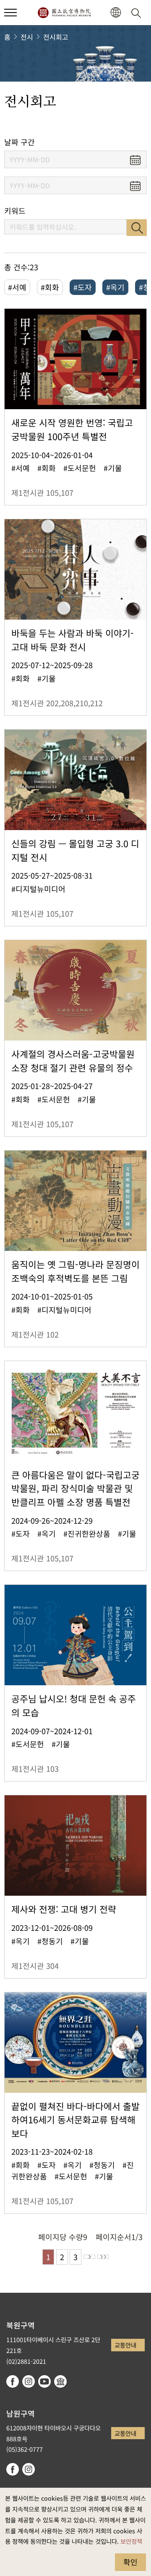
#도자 (83, 287)
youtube (44, 2381)
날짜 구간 (20, 142)
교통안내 (125, 2345)
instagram (29, 2381)
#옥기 (115, 287)
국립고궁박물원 (64, 13)
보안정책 (131, 2541)
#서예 (17, 287)
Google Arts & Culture (60, 2381)
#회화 (50, 287)
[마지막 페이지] (103, 2257)
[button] (10, 13)
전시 (27, 37)
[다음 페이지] (89, 2257)
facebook (13, 2381)
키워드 (15, 211)
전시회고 (56, 37)
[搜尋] (138, 13)
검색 (137, 228)
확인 (130, 2562)
